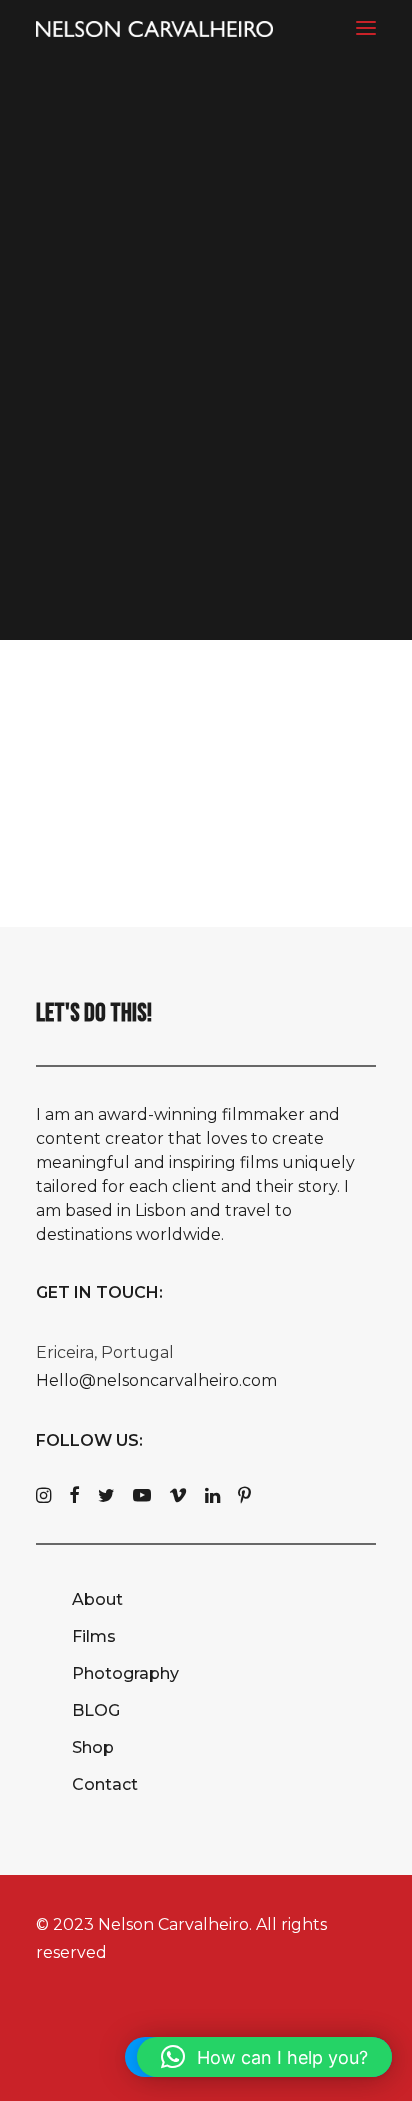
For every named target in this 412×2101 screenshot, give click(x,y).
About (97, 1599)
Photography (125, 1673)
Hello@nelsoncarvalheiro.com (156, 1380)
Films (94, 1636)
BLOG (96, 1710)
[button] (366, 27)
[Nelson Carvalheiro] (154, 29)
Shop (93, 1747)
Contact (105, 1784)
